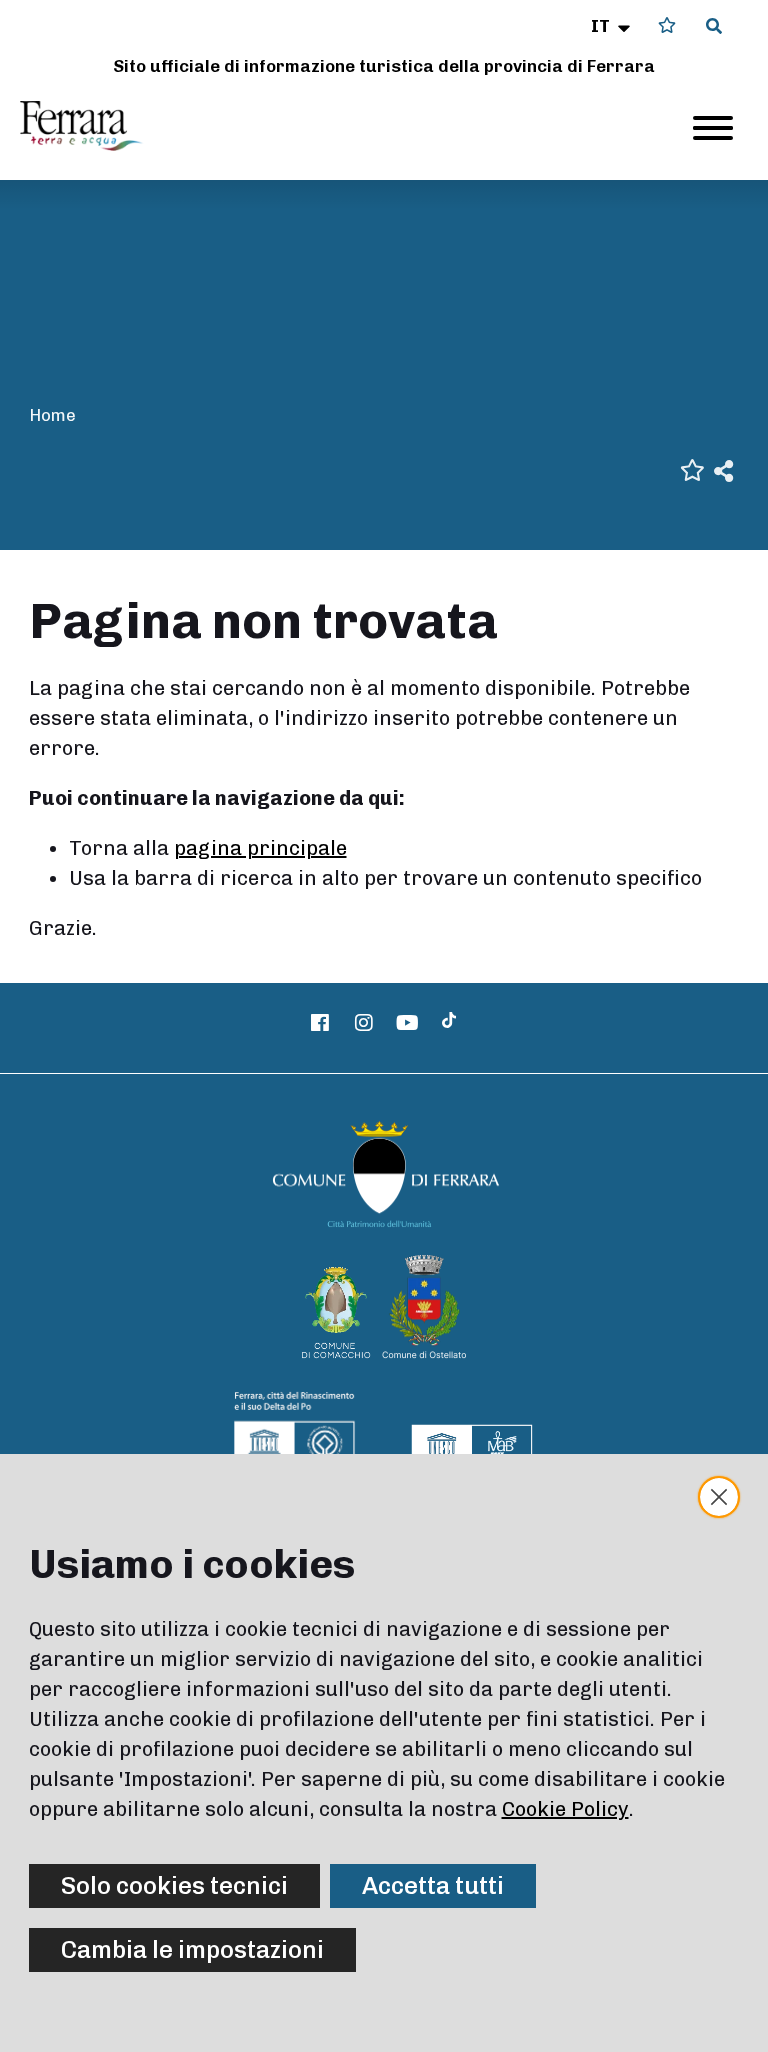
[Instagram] (364, 1023)
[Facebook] (321, 1023)
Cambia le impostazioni (192, 1949)
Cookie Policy (565, 1809)
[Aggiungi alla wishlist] (692, 468)
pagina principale (260, 848)
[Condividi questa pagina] (723, 469)
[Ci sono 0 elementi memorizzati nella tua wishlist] (667, 25)
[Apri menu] (713, 128)
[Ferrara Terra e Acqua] (91, 126)
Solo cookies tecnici (174, 1885)
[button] (612, 26)
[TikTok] (449, 1023)
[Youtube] (408, 1023)
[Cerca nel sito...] (714, 27)
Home (52, 415)
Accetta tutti (433, 1885)
